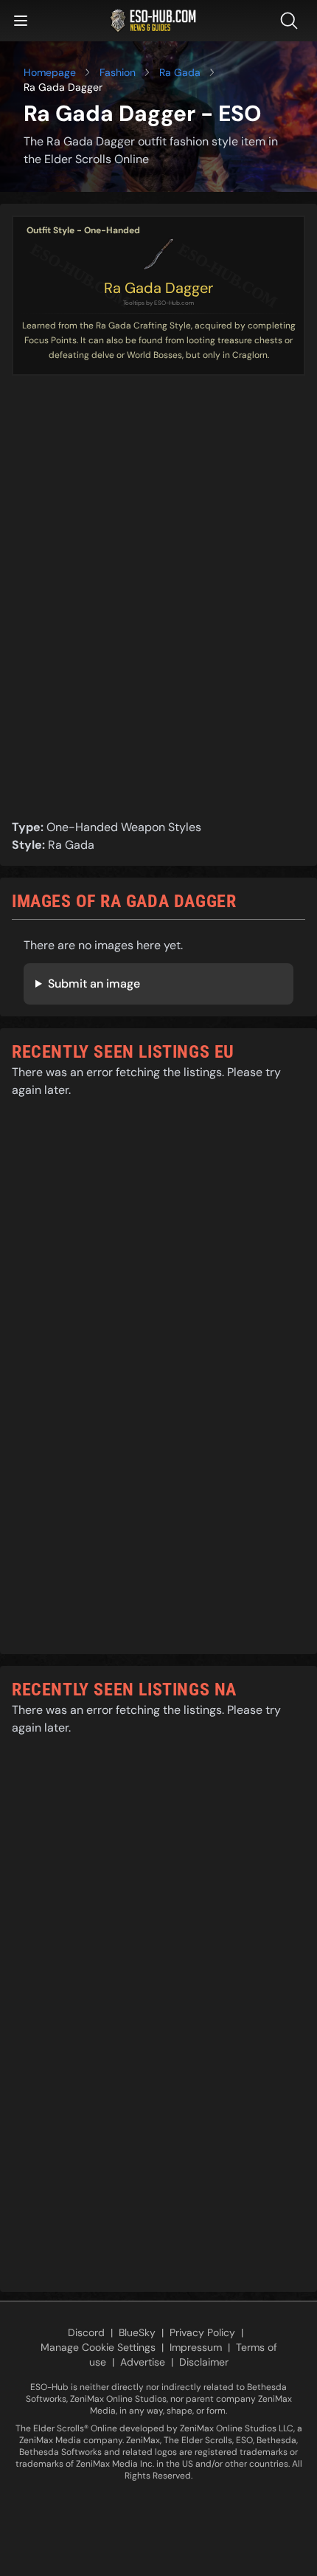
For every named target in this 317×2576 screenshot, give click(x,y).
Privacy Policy (202, 2332)
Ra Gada (180, 72)
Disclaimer (204, 2362)
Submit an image (94, 984)
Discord (86, 2332)
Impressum (196, 2347)
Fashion (118, 72)
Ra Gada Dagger (158, 288)
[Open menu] (21, 21)
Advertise (143, 2362)
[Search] (292, 21)
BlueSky (137, 2332)
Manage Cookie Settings (98, 2347)
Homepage (50, 72)
